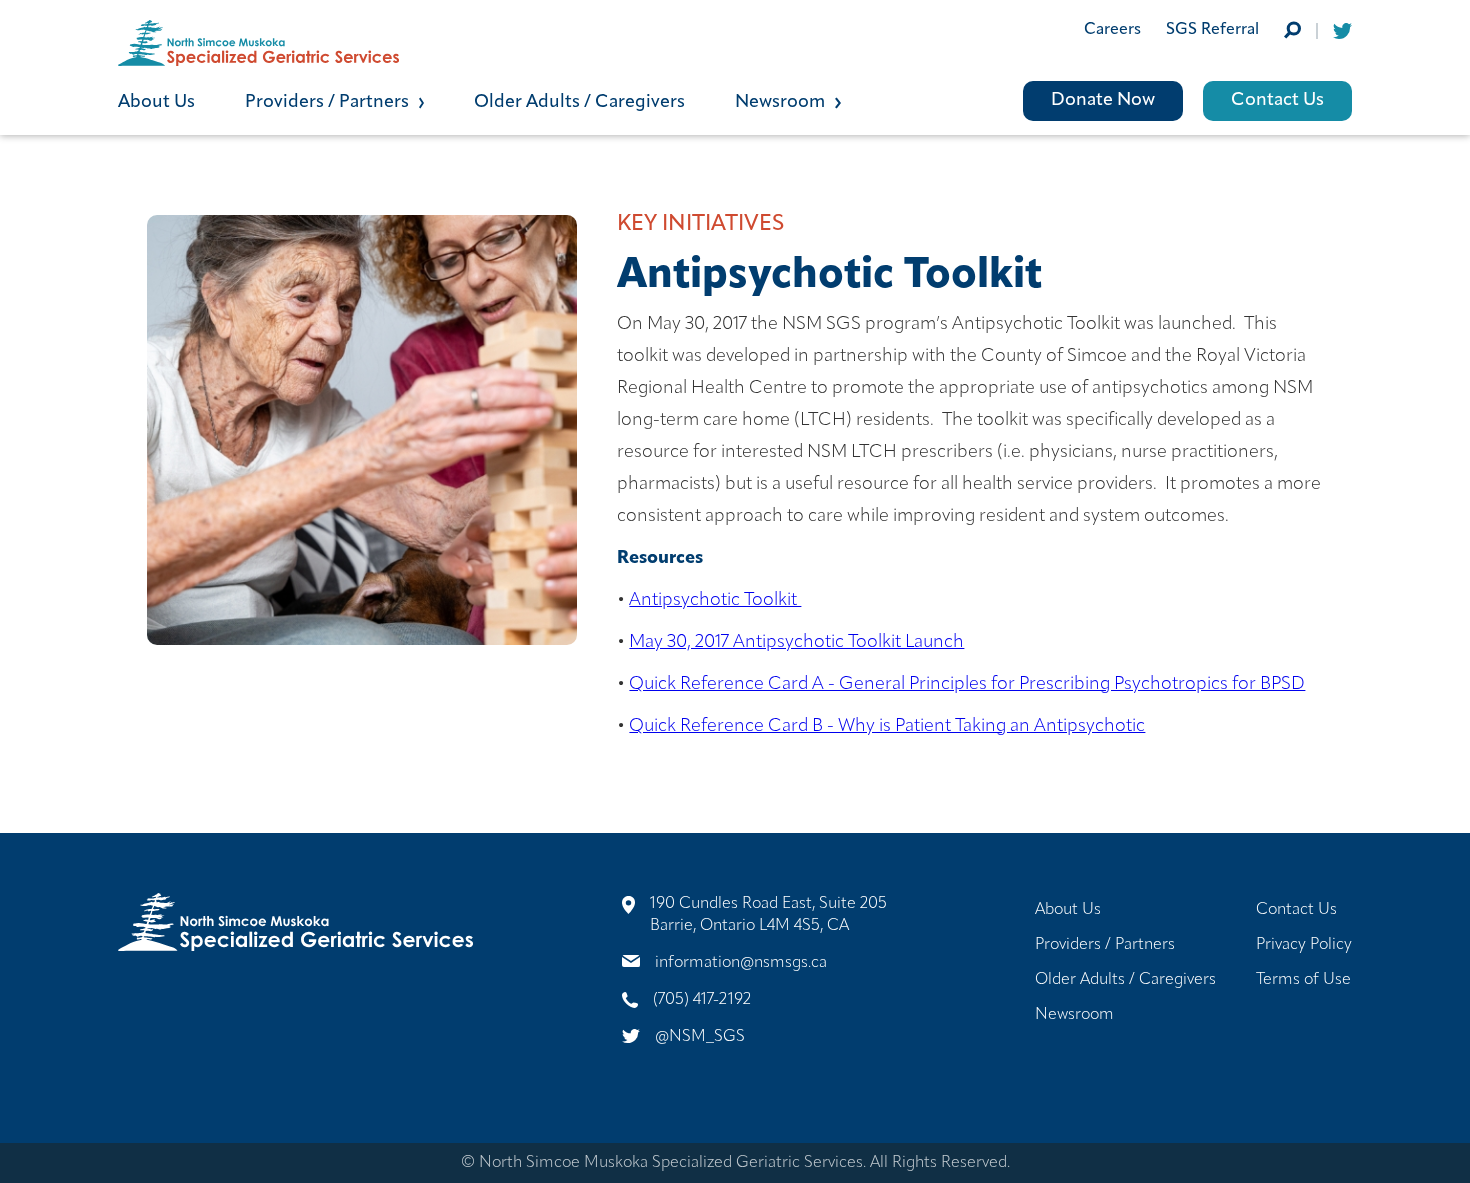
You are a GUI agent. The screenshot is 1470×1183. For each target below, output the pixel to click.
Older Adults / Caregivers (579, 103)
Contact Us (1277, 101)
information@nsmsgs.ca (741, 963)
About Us (156, 103)
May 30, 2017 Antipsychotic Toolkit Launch (796, 643)
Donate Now (1103, 101)
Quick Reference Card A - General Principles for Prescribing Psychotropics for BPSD (967, 685)
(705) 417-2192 (702, 1000)
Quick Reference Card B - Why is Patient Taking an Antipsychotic (887, 727)
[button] (360, 100)
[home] (426, 43)
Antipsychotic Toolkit (715, 601)
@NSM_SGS (700, 1037)
